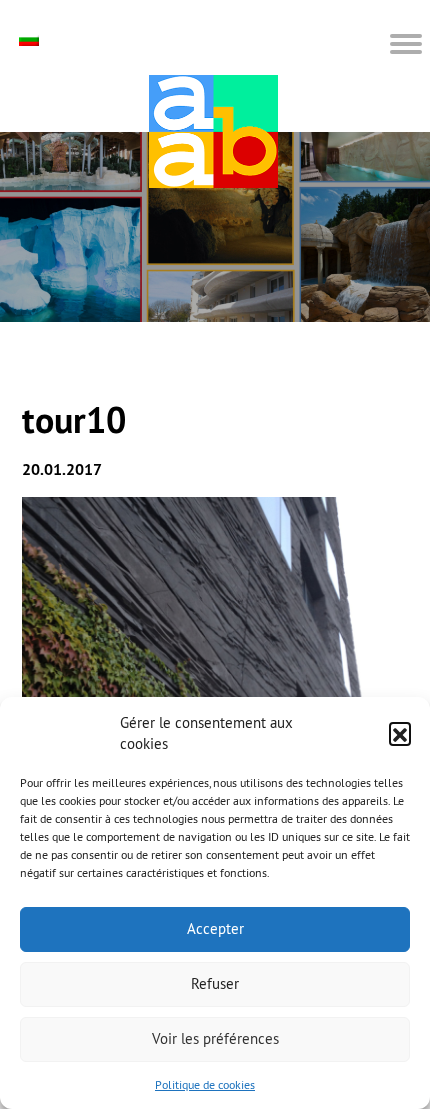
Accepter (215, 928)
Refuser (215, 983)
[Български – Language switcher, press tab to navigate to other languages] (31, 39)
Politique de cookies (205, 1084)
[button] (400, 733)
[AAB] (213, 131)
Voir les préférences (215, 1038)
